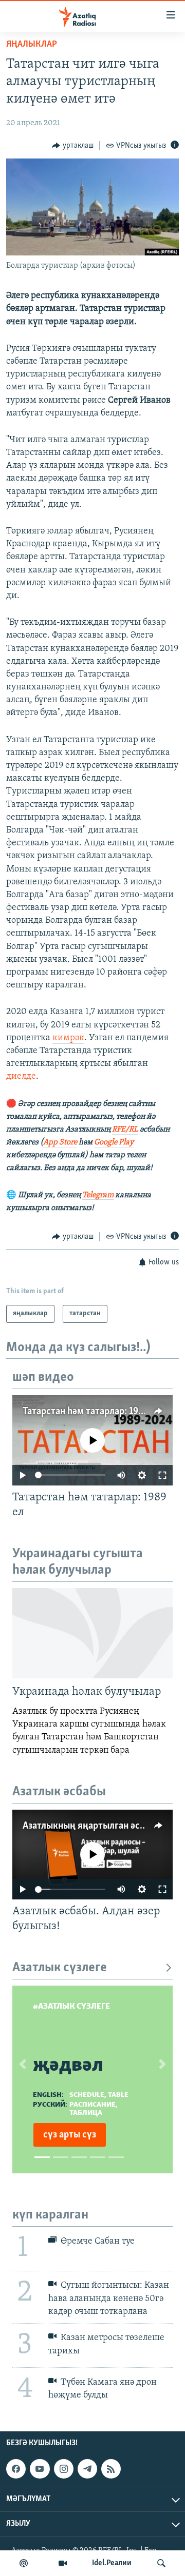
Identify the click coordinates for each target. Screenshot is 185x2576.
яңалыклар (32, 45)
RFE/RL (125, 1130)
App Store (60, 1142)
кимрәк (68, 1038)
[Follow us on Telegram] (87, 2469)
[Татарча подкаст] (24, 2563)
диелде (21, 1077)
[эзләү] (161, 2563)
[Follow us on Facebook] (16, 2469)
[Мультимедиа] (63, 2563)
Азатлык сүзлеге (60, 1968)
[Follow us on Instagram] (64, 2469)
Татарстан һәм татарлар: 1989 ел (92, 1412)
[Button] (73, 146)
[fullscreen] (162, 1475)
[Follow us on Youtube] (40, 2469)
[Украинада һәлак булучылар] (92, 1633)
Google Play (114, 1142)
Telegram (98, 1195)
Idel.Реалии (112, 2563)
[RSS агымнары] (111, 2469)
